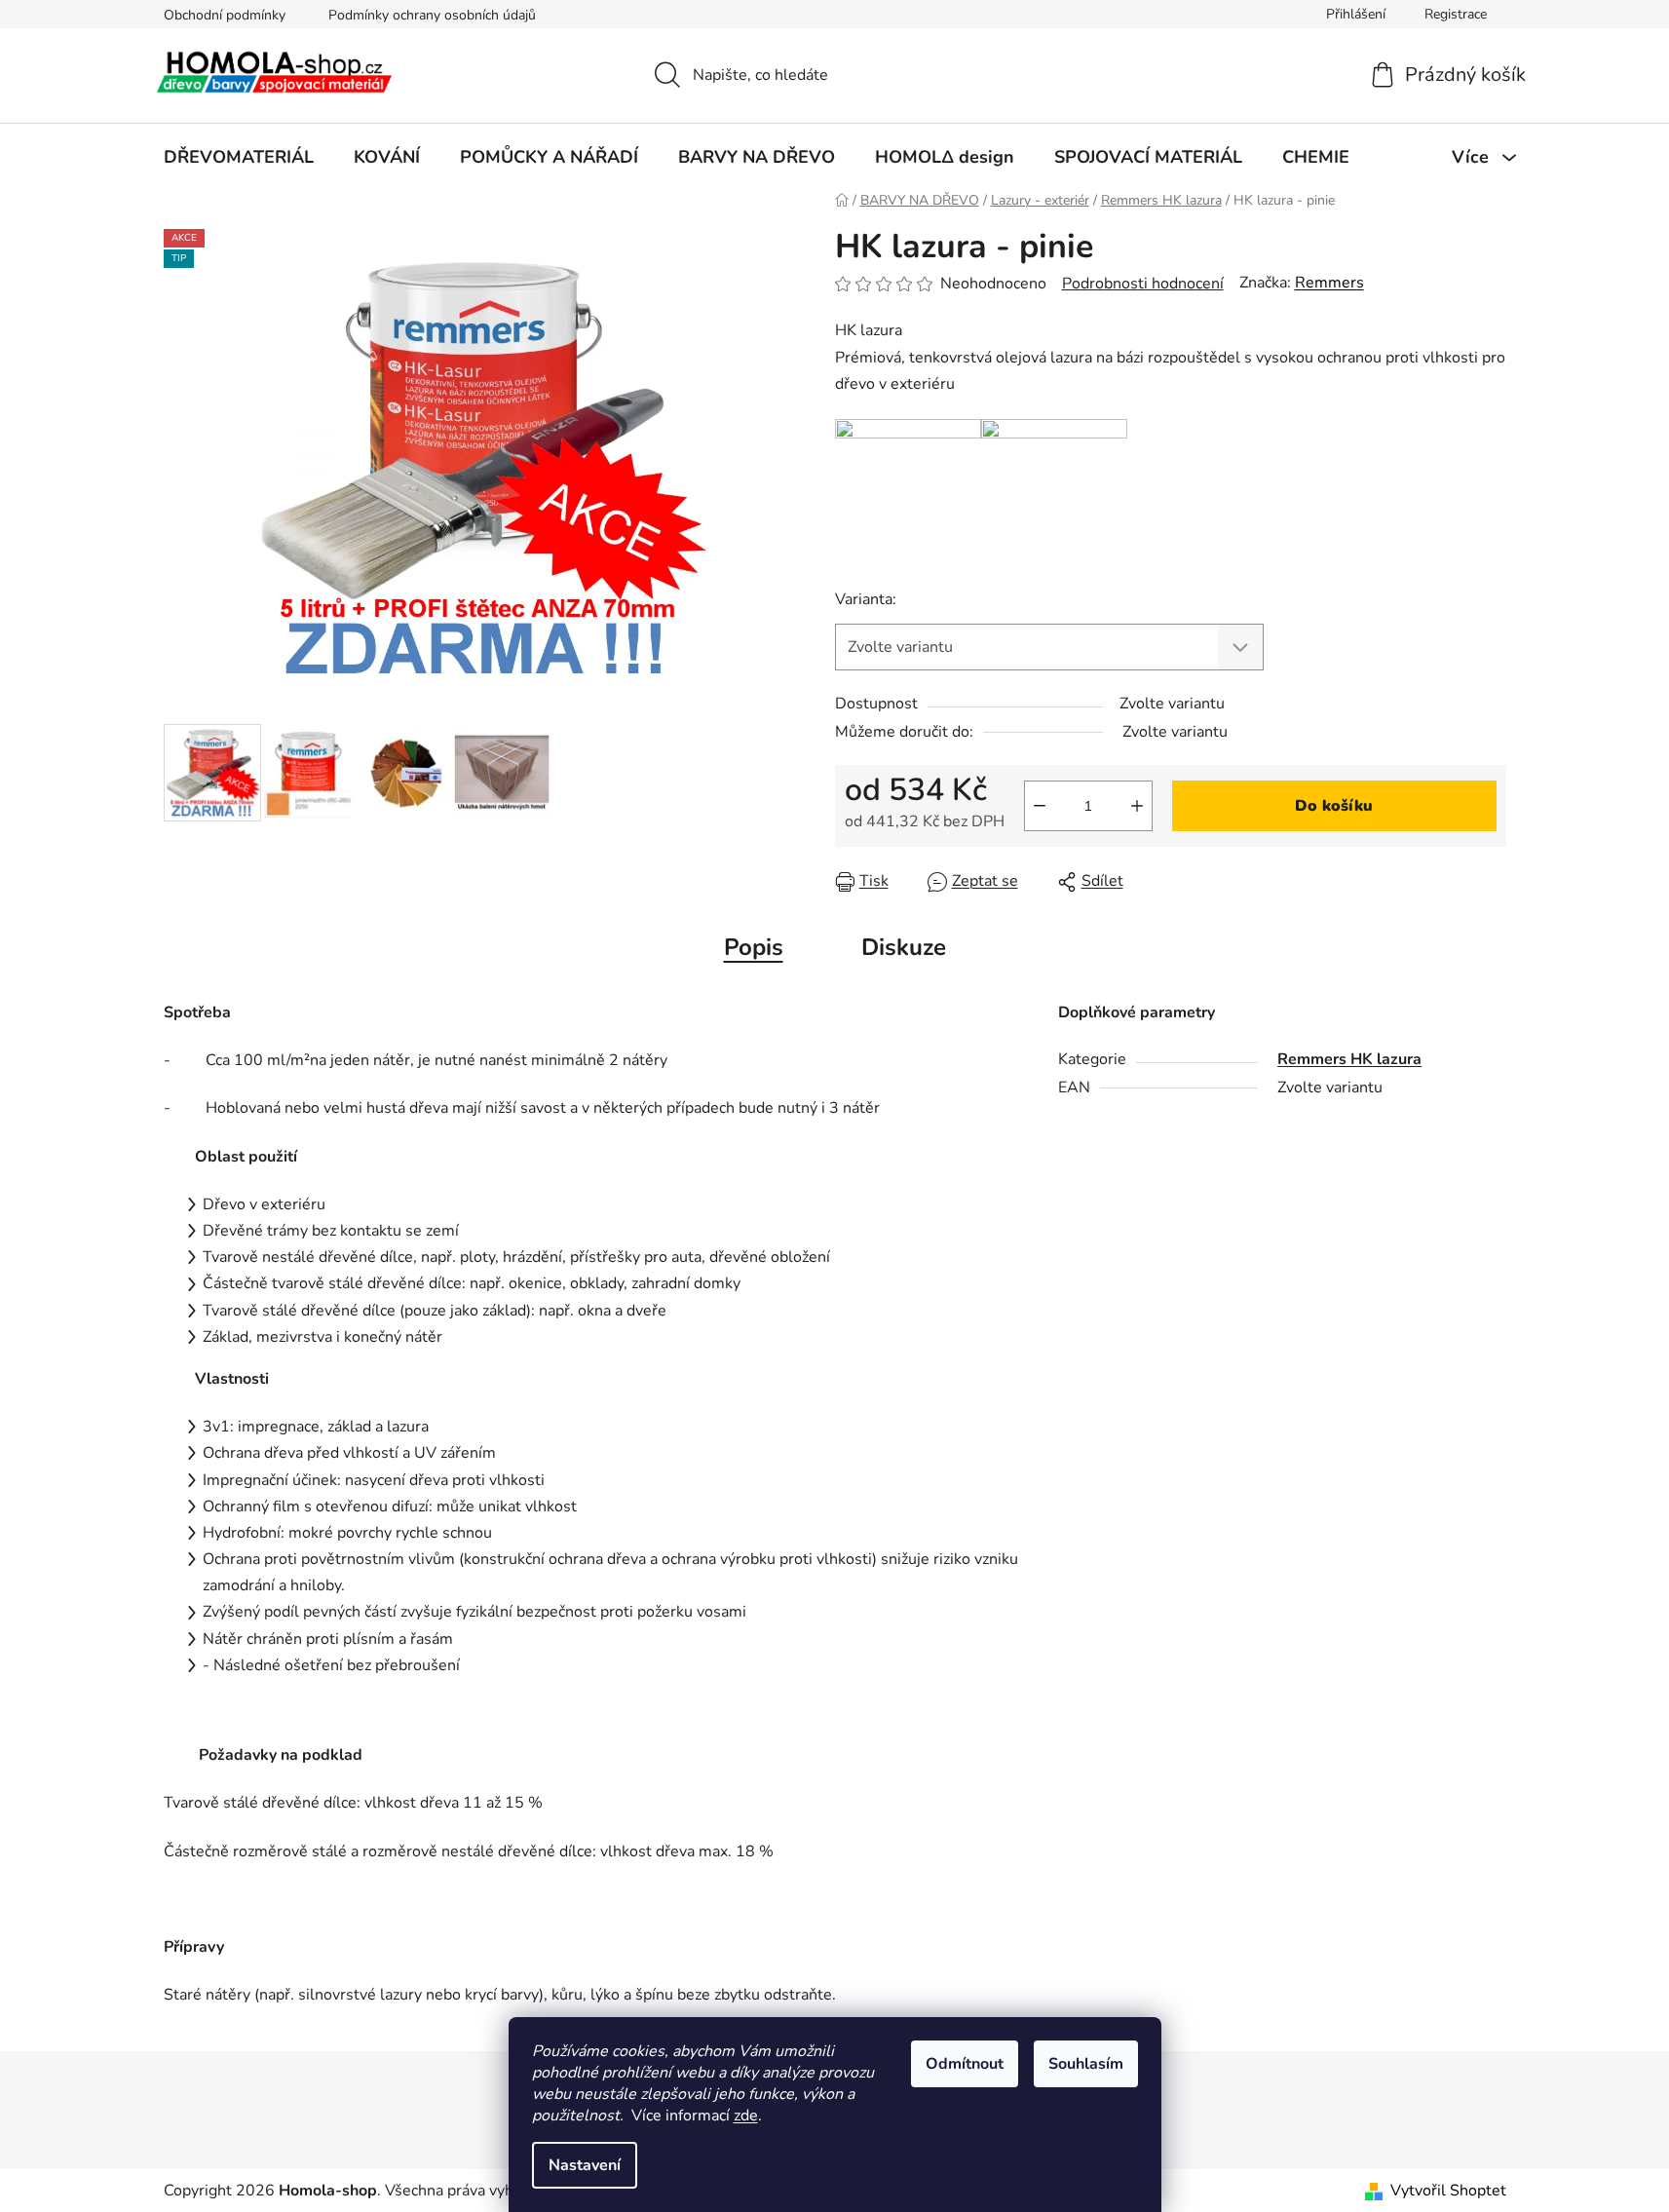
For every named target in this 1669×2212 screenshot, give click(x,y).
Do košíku (1334, 806)
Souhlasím (1086, 2064)
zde (746, 2116)
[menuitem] (239, 157)
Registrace (1456, 14)
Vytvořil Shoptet (1448, 2191)
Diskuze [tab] (904, 947)
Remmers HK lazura (1349, 1059)
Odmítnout (965, 2064)
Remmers (1329, 283)
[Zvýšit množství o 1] (1137, 806)
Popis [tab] (754, 947)
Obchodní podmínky (225, 15)
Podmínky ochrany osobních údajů (432, 15)
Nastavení (585, 2165)
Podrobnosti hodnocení (1143, 284)
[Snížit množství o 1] (1040, 806)
